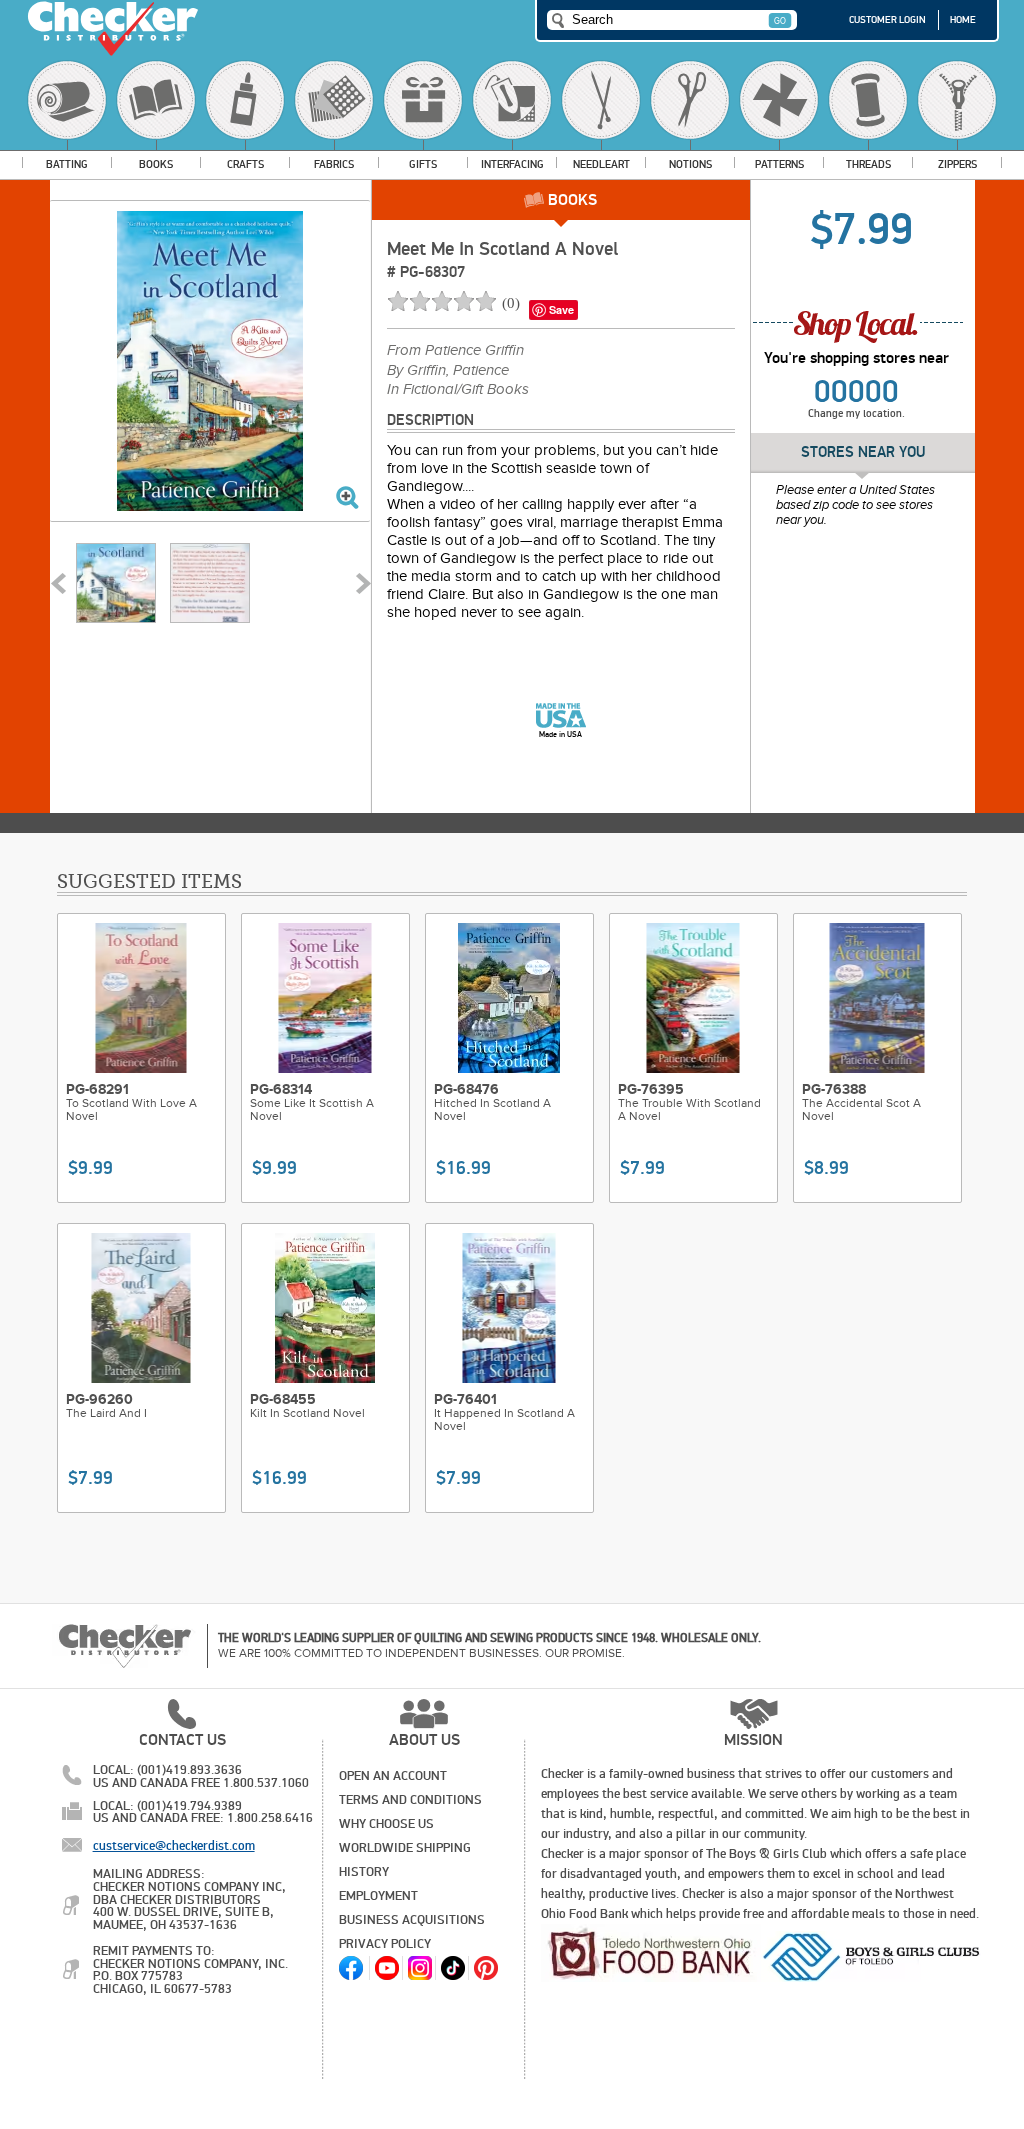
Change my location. (856, 413)
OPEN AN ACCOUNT (393, 1776)
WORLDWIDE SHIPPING (405, 1848)
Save (561, 309)
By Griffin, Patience (448, 371)
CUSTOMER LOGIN (887, 20)
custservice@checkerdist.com (174, 1846)
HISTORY (364, 1872)
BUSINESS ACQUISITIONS (412, 1920)
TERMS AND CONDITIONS (410, 1800)
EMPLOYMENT (378, 1896)
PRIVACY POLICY (385, 1944)
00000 (856, 392)
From (455, 351)
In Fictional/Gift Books (458, 390)
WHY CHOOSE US (386, 1824)
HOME (963, 20)
